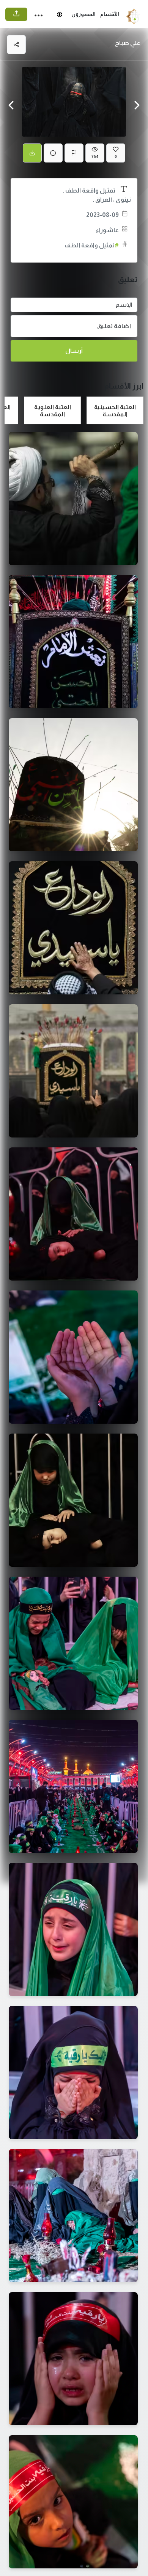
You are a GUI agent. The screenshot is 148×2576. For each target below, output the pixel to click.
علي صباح (128, 43)
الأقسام (110, 14)
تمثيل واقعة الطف (92, 245)
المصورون (83, 14)
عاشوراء (107, 230)
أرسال (74, 351)
